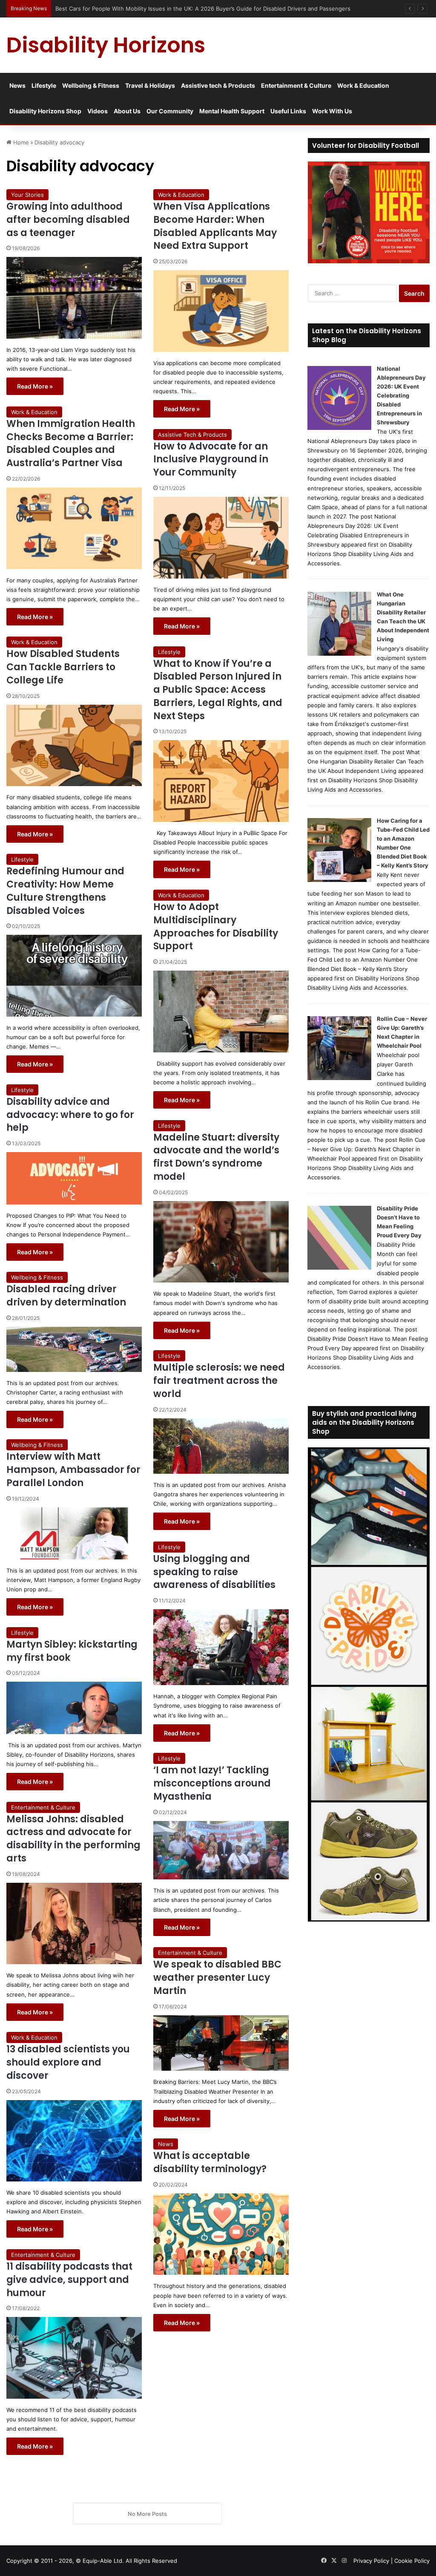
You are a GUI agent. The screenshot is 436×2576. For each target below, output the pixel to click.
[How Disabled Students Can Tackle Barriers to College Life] (74, 746)
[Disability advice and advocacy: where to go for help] (74, 1178)
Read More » (35, 386)
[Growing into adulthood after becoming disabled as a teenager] (74, 298)
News (17, 85)
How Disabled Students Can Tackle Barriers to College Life (63, 667)
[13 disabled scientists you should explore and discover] (74, 2141)
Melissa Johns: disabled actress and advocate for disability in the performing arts (73, 1839)
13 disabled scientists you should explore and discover (68, 2062)
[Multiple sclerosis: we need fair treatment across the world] (221, 1446)
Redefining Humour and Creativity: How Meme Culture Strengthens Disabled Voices (65, 891)
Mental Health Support (232, 111)
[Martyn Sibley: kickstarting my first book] (74, 1708)
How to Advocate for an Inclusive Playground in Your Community (211, 460)
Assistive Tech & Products (192, 435)
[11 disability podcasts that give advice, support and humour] (74, 2358)
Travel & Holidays (150, 85)
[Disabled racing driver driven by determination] (74, 1349)
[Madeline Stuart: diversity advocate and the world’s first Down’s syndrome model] (221, 1242)
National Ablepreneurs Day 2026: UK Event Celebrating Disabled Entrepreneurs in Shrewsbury (401, 395)
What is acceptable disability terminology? (210, 2162)
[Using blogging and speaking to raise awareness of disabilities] (221, 1647)
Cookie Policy (412, 2561)
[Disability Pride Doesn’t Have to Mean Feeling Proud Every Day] (339, 1268)
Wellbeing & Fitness (91, 85)
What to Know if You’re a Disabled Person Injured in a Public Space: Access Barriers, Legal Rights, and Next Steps (218, 690)
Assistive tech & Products (218, 85)
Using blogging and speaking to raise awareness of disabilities (214, 1572)
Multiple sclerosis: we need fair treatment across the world (219, 1381)
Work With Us (332, 111)
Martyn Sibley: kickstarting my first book (72, 1651)
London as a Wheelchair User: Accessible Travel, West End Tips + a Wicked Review (166, 9)
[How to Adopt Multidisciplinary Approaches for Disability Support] (221, 1011)
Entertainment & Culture (296, 85)
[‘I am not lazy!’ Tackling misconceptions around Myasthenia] (221, 1850)
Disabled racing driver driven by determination (66, 1296)
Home (20, 142)
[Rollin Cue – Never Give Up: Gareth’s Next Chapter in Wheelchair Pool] (339, 1078)
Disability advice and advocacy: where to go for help (70, 1115)
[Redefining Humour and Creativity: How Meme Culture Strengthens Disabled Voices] (74, 976)
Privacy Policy (371, 2561)
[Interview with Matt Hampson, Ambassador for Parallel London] (74, 1533)
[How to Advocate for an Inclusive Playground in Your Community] (221, 538)
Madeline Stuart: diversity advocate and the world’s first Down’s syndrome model (216, 1157)
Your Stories (27, 195)
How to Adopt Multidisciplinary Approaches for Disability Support (216, 926)
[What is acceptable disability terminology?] (221, 2234)
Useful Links (288, 111)
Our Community (170, 111)
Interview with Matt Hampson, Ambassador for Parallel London (73, 1470)
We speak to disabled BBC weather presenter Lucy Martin (217, 1978)
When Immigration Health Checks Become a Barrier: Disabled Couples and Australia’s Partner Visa (71, 443)
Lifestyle (44, 85)
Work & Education (363, 85)
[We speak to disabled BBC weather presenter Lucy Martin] (221, 2043)
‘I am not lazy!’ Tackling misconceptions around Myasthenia (212, 1783)
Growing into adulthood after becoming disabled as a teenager (68, 220)
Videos (98, 111)
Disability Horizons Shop (45, 111)
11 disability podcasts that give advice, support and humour (69, 2280)
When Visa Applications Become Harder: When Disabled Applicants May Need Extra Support (215, 226)
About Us (127, 111)
